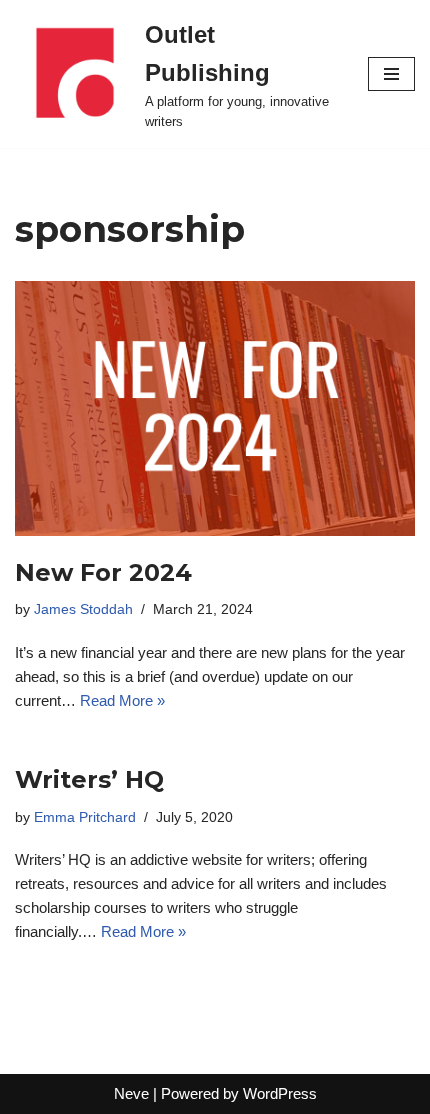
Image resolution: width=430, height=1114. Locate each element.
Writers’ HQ (89, 779)
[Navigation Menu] (391, 74)
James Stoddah (83, 609)
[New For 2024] (215, 408)
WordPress (280, 1093)
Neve (131, 1093)
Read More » (122, 700)
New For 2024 (103, 572)
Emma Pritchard (85, 817)
